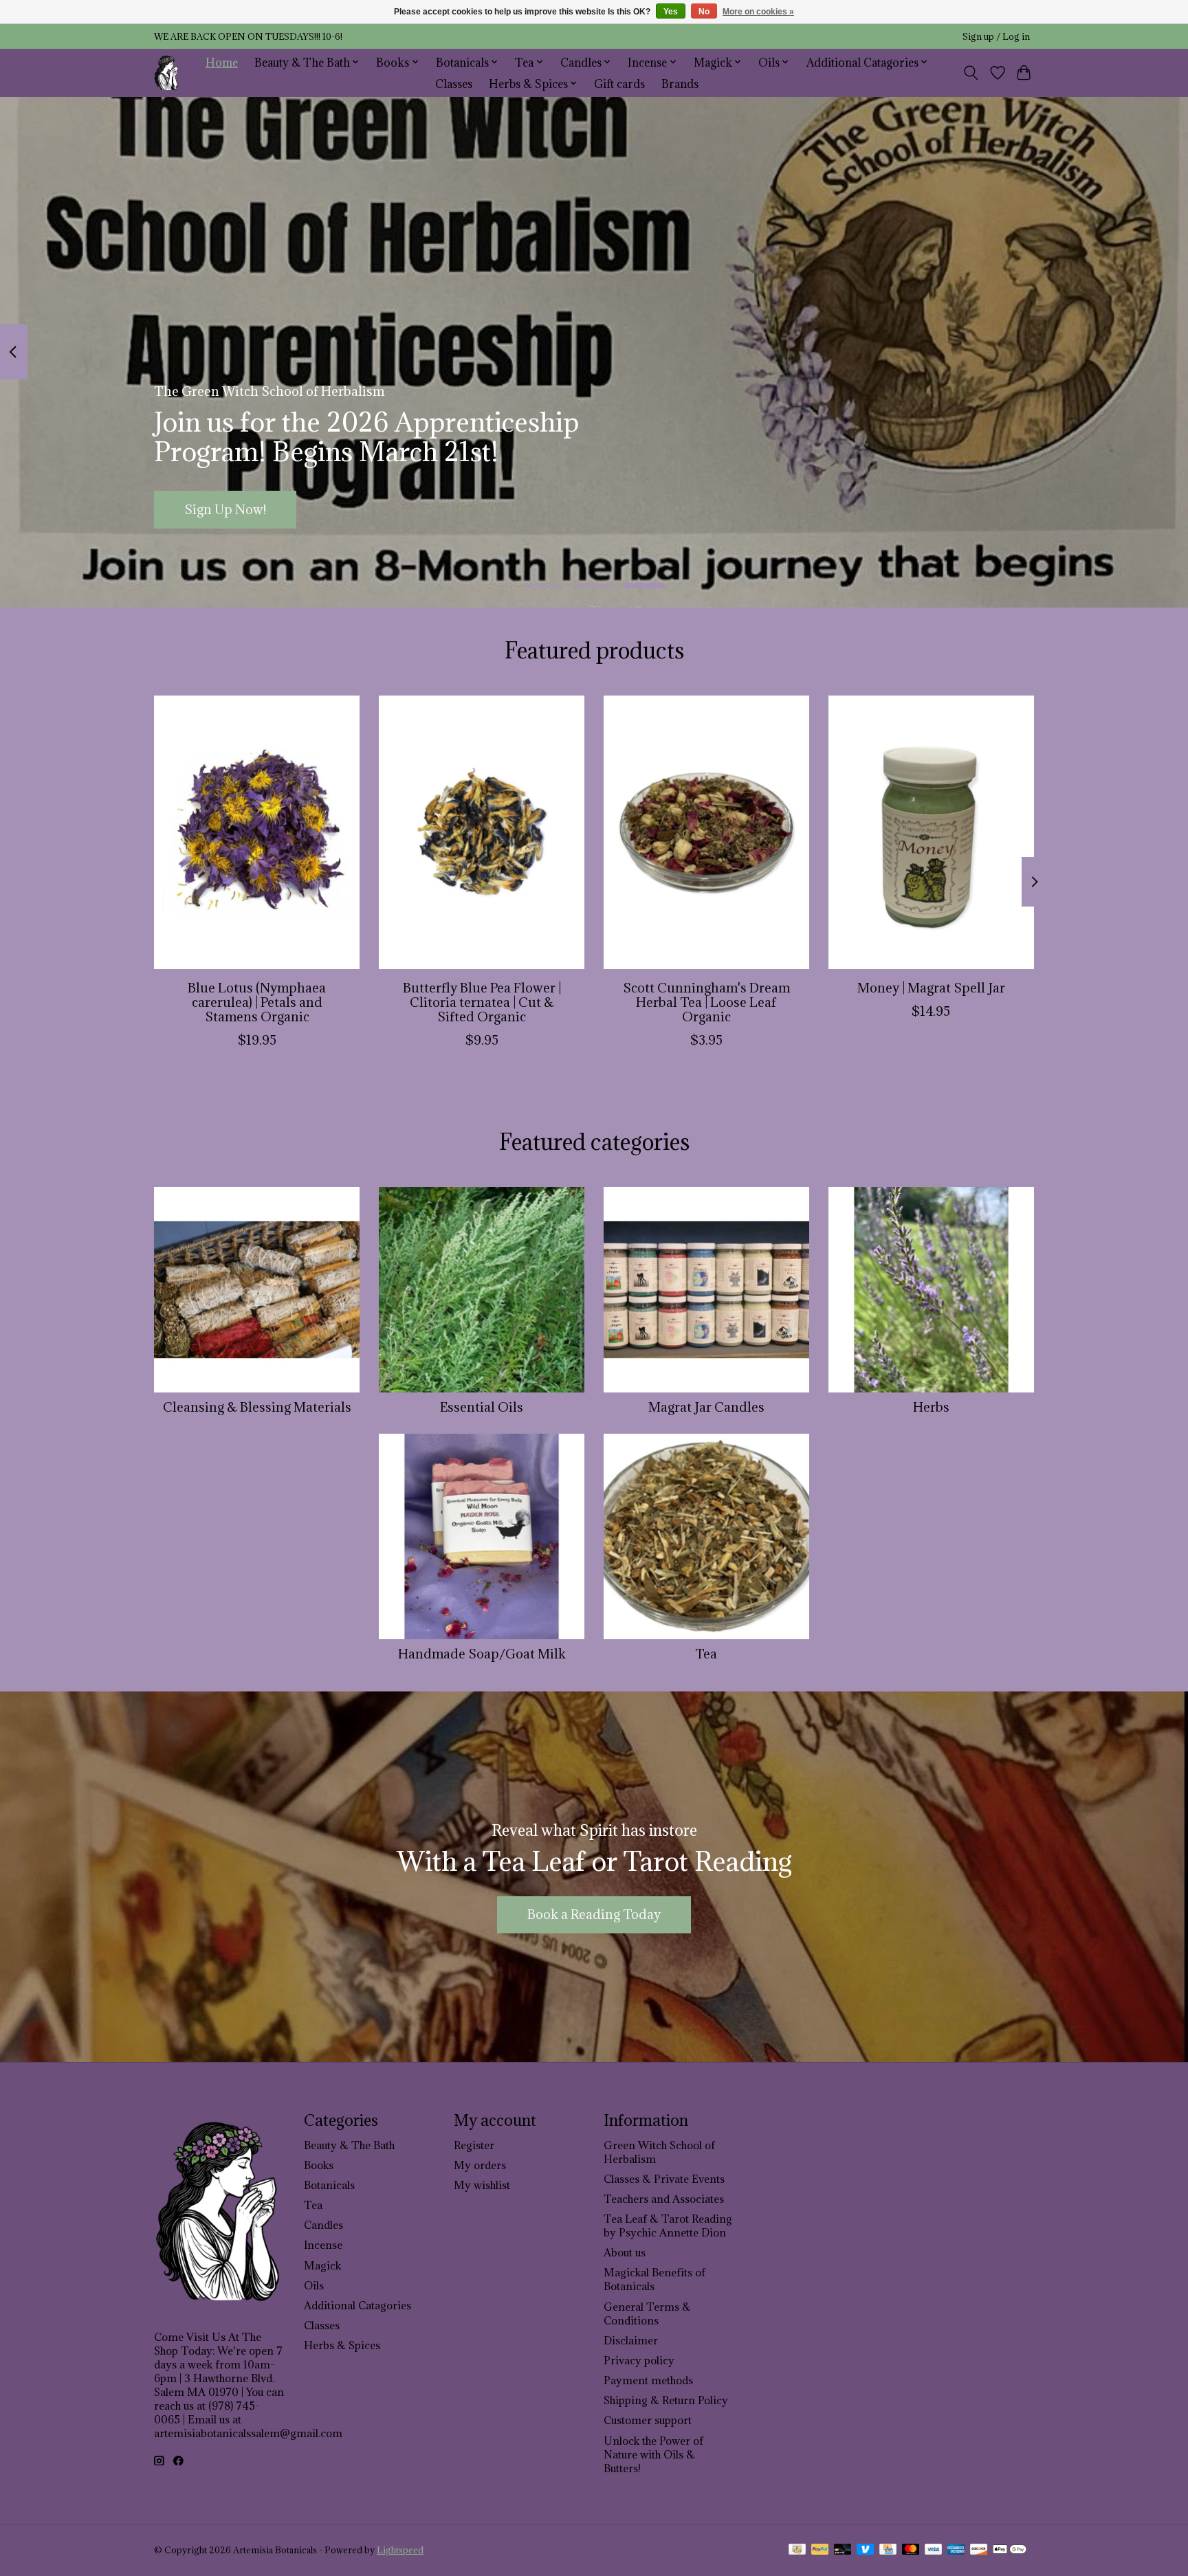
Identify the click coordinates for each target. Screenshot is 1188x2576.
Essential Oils (482, 1407)
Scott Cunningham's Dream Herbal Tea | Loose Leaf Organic (706, 1001)
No (704, 12)
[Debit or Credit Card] (843, 2551)
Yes (671, 12)
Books (319, 2165)
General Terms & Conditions (647, 2313)
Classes (454, 84)
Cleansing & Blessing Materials (257, 1407)
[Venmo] (866, 2551)
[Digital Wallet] (1010, 2551)
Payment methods (648, 2380)
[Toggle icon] (971, 73)
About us (625, 2252)
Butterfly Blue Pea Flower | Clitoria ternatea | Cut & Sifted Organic (482, 1001)
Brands (680, 84)
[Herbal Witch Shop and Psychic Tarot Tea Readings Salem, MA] (167, 73)
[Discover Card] (979, 2551)
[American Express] (956, 2551)
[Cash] (797, 2551)
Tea (706, 1654)
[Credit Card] (888, 2551)
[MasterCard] (911, 2551)
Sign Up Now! (225, 509)
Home (222, 62)
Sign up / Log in (996, 37)
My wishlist (482, 2185)
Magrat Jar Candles (706, 1407)
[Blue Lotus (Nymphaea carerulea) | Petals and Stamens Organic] (257, 832)
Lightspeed (400, 2550)
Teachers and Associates (664, 2199)
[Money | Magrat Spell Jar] (931, 832)
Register (474, 2145)
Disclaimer (631, 2340)
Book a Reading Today (594, 1914)
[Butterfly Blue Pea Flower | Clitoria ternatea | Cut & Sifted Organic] (482, 832)
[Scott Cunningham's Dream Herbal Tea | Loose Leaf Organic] (706, 832)
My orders (480, 2165)
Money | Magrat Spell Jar (931, 987)
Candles (323, 2225)
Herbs (931, 1407)
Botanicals (329, 2185)
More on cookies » (758, 12)
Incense (323, 2245)
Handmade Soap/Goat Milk (482, 1654)
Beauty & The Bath (349, 2145)
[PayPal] (820, 2551)
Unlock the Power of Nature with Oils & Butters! (653, 2454)
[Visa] (934, 2551)
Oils (314, 2285)
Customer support (648, 2420)
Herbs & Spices (342, 2345)
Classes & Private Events (664, 2179)
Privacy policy (639, 2360)
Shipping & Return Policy (666, 2400)
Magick (322, 2265)
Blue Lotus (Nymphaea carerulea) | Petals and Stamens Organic (257, 1001)
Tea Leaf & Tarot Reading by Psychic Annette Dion (668, 2225)
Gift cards (619, 84)
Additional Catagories (357, 2305)
